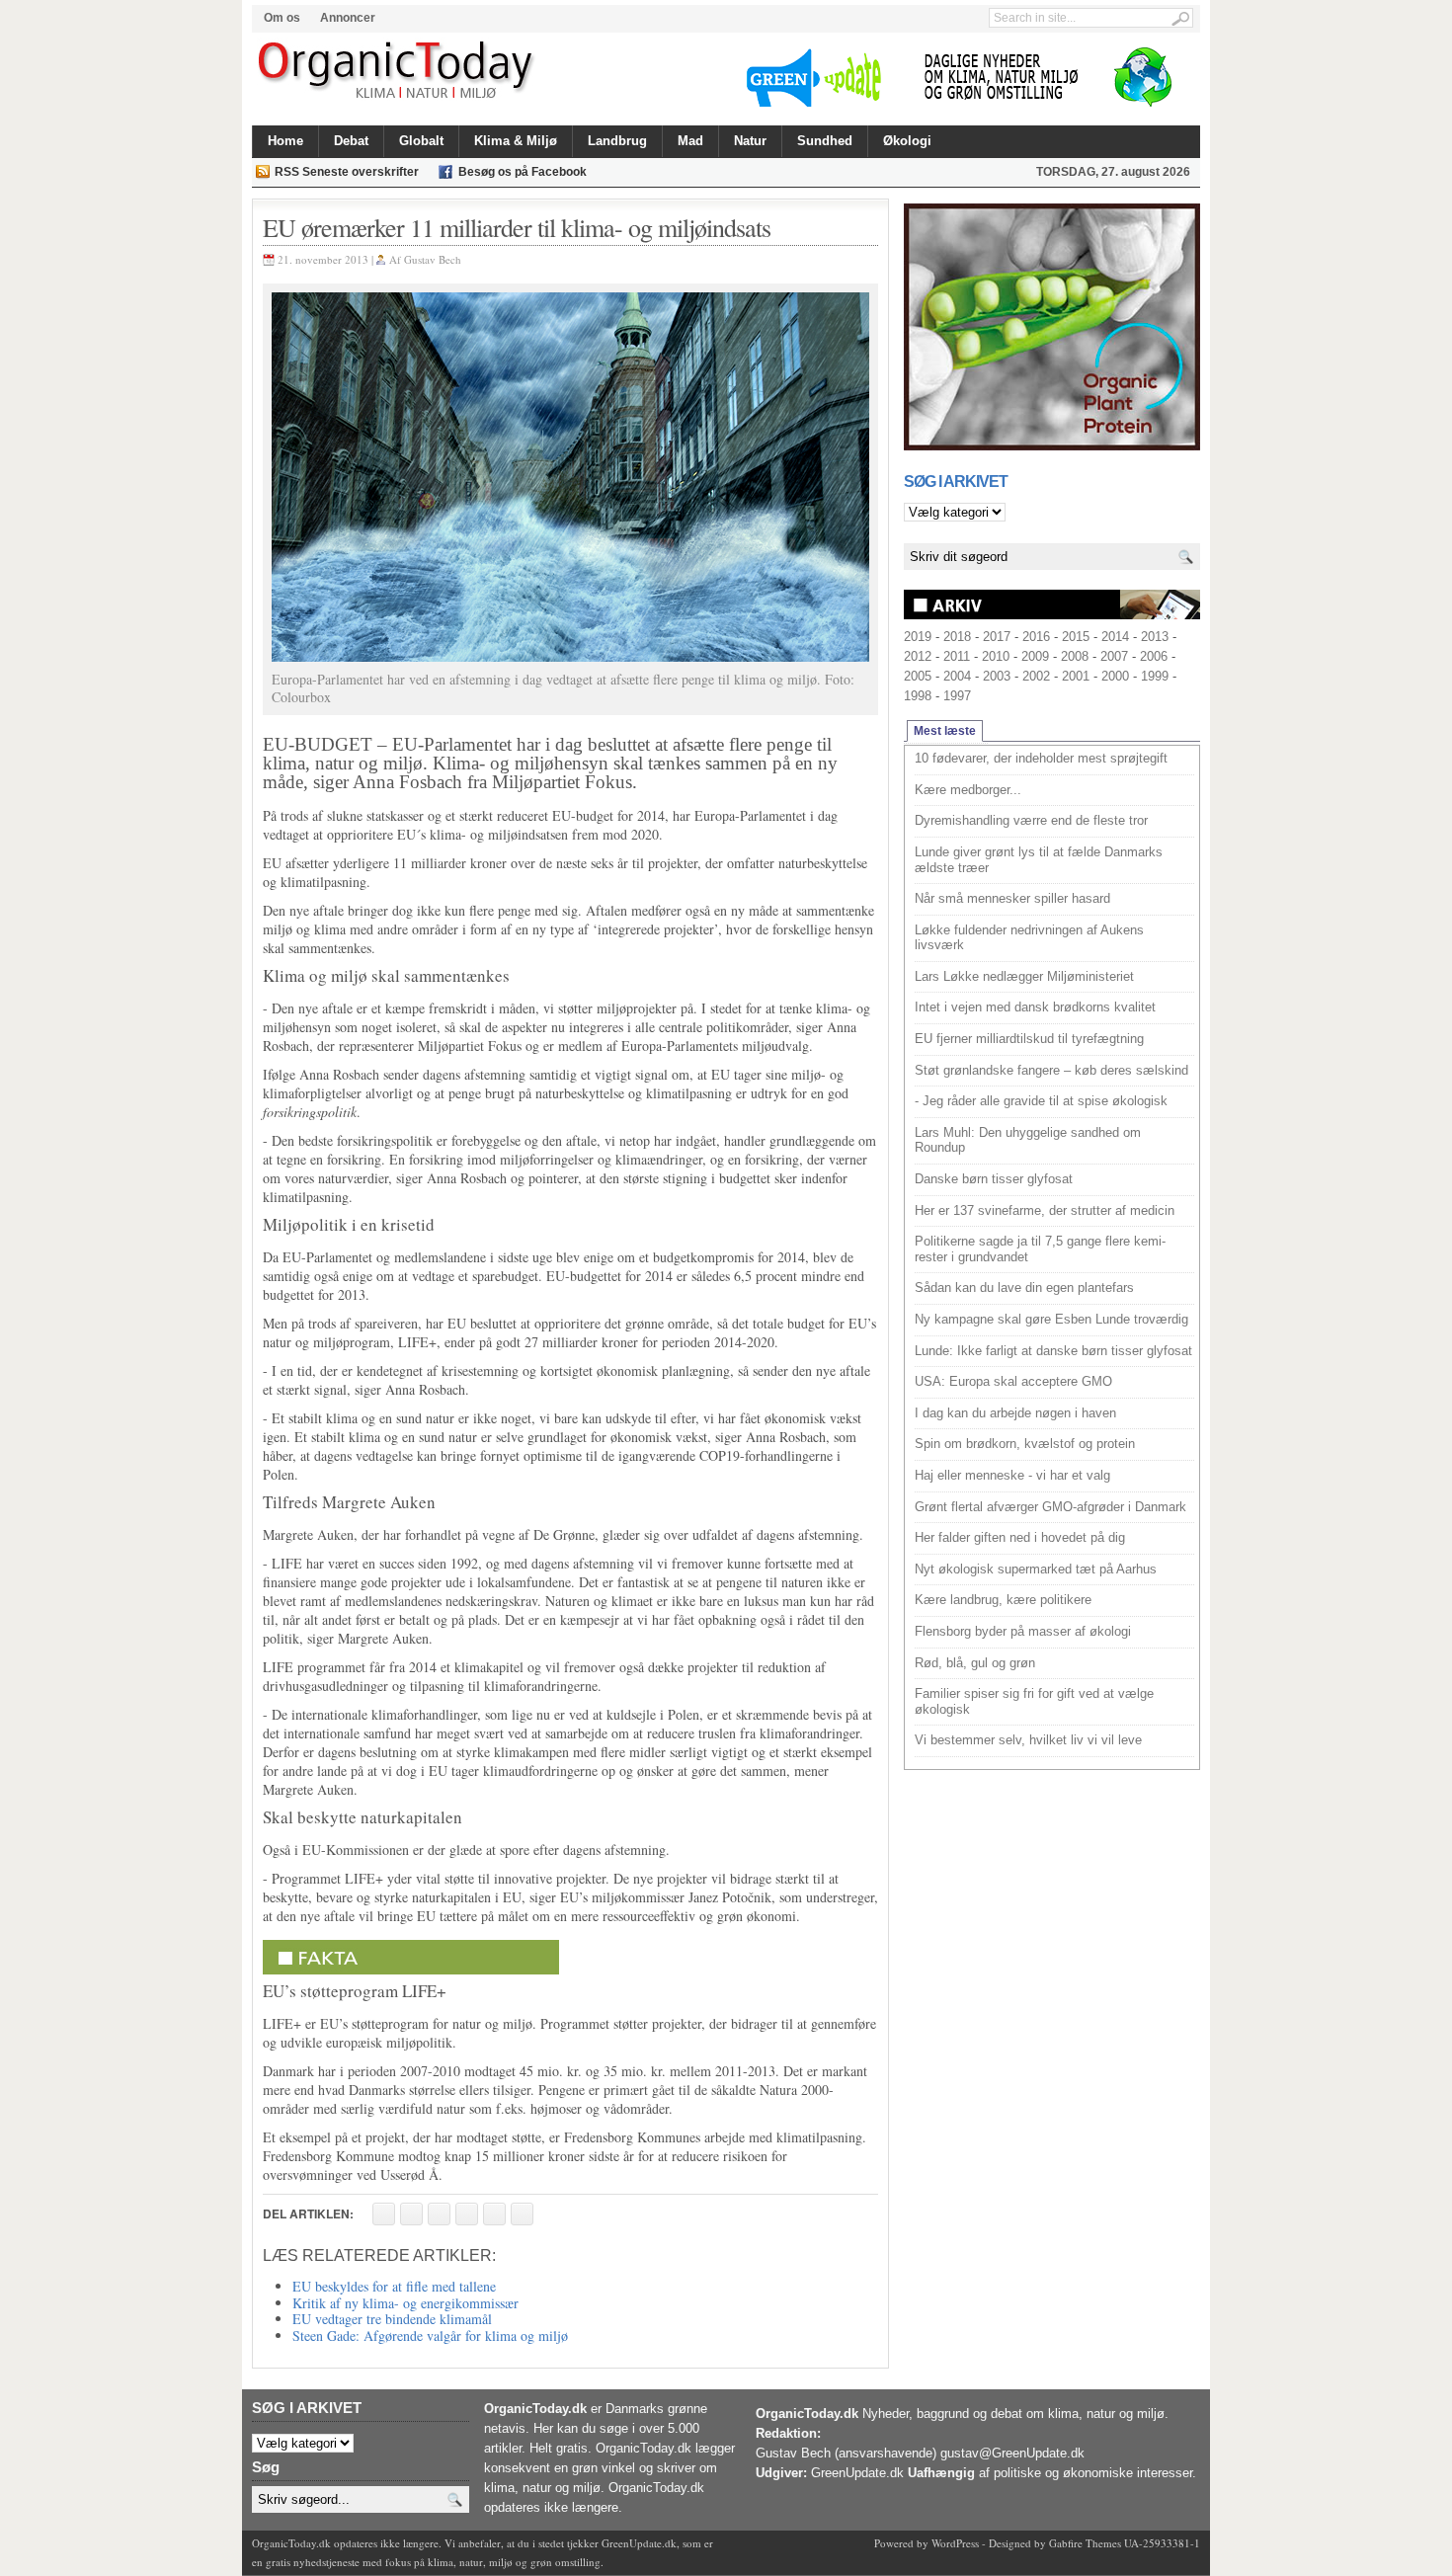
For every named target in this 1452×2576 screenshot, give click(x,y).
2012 (918, 656)
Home (285, 141)
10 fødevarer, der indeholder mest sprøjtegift (1041, 758)
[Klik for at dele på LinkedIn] (522, 2214)
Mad (690, 141)
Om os (282, 18)
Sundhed (825, 141)
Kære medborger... (968, 790)
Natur (750, 141)
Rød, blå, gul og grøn (975, 1663)
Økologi (907, 141)
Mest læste (945, 731)
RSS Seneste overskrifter (347, 172)
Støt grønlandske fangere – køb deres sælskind (1051, 1070)
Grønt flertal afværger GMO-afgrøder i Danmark (1050, 1507)
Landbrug (617, 141)
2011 (957, 656)
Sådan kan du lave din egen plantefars (1024, 1288)
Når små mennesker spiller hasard (1012, 898)
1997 (957, 696)
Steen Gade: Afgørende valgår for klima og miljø (430, 2335)
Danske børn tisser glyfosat (994, 1179)
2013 (1155, 637)
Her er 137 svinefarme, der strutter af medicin (1045, 1210)
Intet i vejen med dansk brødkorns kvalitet (1035, 1007)
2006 (1154, 656)
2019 (918, 637)
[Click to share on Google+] (494, 2214)
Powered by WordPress (927, 2543)
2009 (1035, 656)
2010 (996, 656)
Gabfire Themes (1085, 2543)
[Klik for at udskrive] (411, 2214)
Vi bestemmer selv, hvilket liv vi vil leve (1028, 1740)
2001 (1076, 676)
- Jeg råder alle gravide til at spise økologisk (1041, 1101)
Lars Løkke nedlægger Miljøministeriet (1024, 976)
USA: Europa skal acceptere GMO (1013, 1381)
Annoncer (348, 18)
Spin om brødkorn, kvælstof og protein (1025, 1444)
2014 (1115, 637)
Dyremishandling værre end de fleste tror (1031, 820)
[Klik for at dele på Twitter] (467, 2214)
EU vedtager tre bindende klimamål (392, 2319)
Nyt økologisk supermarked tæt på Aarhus (1036, 1569)
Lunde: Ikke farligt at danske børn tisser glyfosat (1053, 1351)
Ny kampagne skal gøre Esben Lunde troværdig (1051, 1319)
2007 (1114, 656)
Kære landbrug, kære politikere (1003, 1600)
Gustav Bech (433, 259)
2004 (957, 676)
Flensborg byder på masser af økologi (1023, 1631)
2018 (957, 637)
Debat (351, 141)
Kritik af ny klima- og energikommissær (405, 2303)
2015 (1076, 637)
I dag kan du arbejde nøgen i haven (1015, 1413)
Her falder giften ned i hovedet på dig (1020, 1537)
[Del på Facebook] (384, 2214)
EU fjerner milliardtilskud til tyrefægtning (1029, 1039)
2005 (918, 676)
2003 (997, 676)
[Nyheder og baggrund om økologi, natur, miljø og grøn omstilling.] (398, 71)
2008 (1075, 656)
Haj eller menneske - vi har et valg (1012, 1475)
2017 (997, 637)
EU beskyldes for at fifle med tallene (394, 2286)
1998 (918, 696)
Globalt (421, 141)
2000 (1115, 676)
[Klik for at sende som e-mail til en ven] (439, 2214)
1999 (1155, 676)
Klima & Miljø (516, 141)
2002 (1036, 676)
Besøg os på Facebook (523, 172)
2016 (1036, 637)
